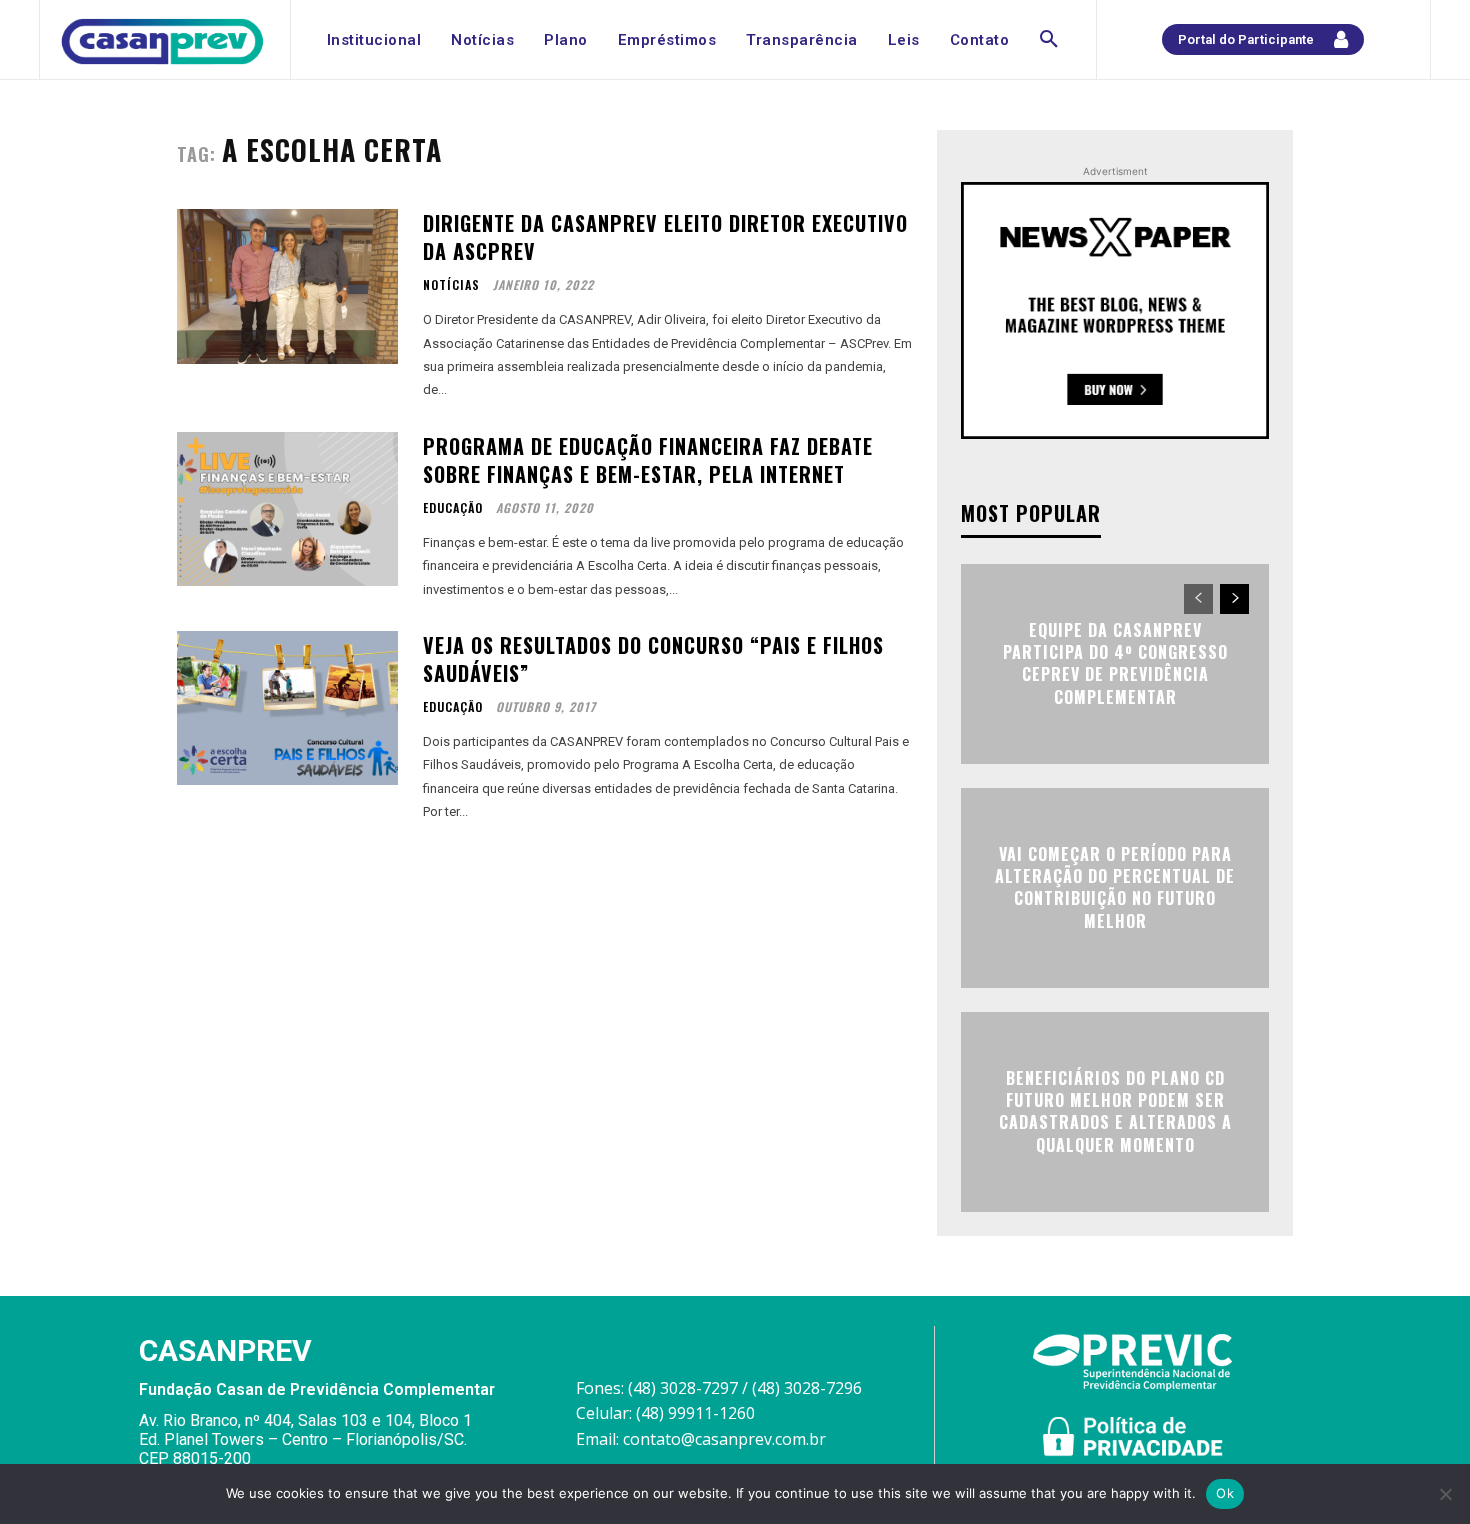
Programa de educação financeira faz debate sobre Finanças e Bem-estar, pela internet (648, 460)
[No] (1445, 1494)
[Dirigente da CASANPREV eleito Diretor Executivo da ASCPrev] (287, 286)
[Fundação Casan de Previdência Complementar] (162, 41)
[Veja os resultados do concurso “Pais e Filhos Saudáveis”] (287, 708)
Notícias (451, 285)
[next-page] (1234, 599)
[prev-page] (1198, 599)
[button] (1049, 40)
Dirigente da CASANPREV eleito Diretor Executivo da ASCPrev (665, 237)
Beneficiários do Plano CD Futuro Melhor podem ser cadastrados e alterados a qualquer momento (1115, 1111)
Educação (453, 508)
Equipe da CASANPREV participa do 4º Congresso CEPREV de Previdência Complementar (1115, 663)
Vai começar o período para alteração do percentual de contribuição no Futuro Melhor (1115, 887)
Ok (1225, 1493)
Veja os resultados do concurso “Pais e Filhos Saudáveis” (653, 659)
